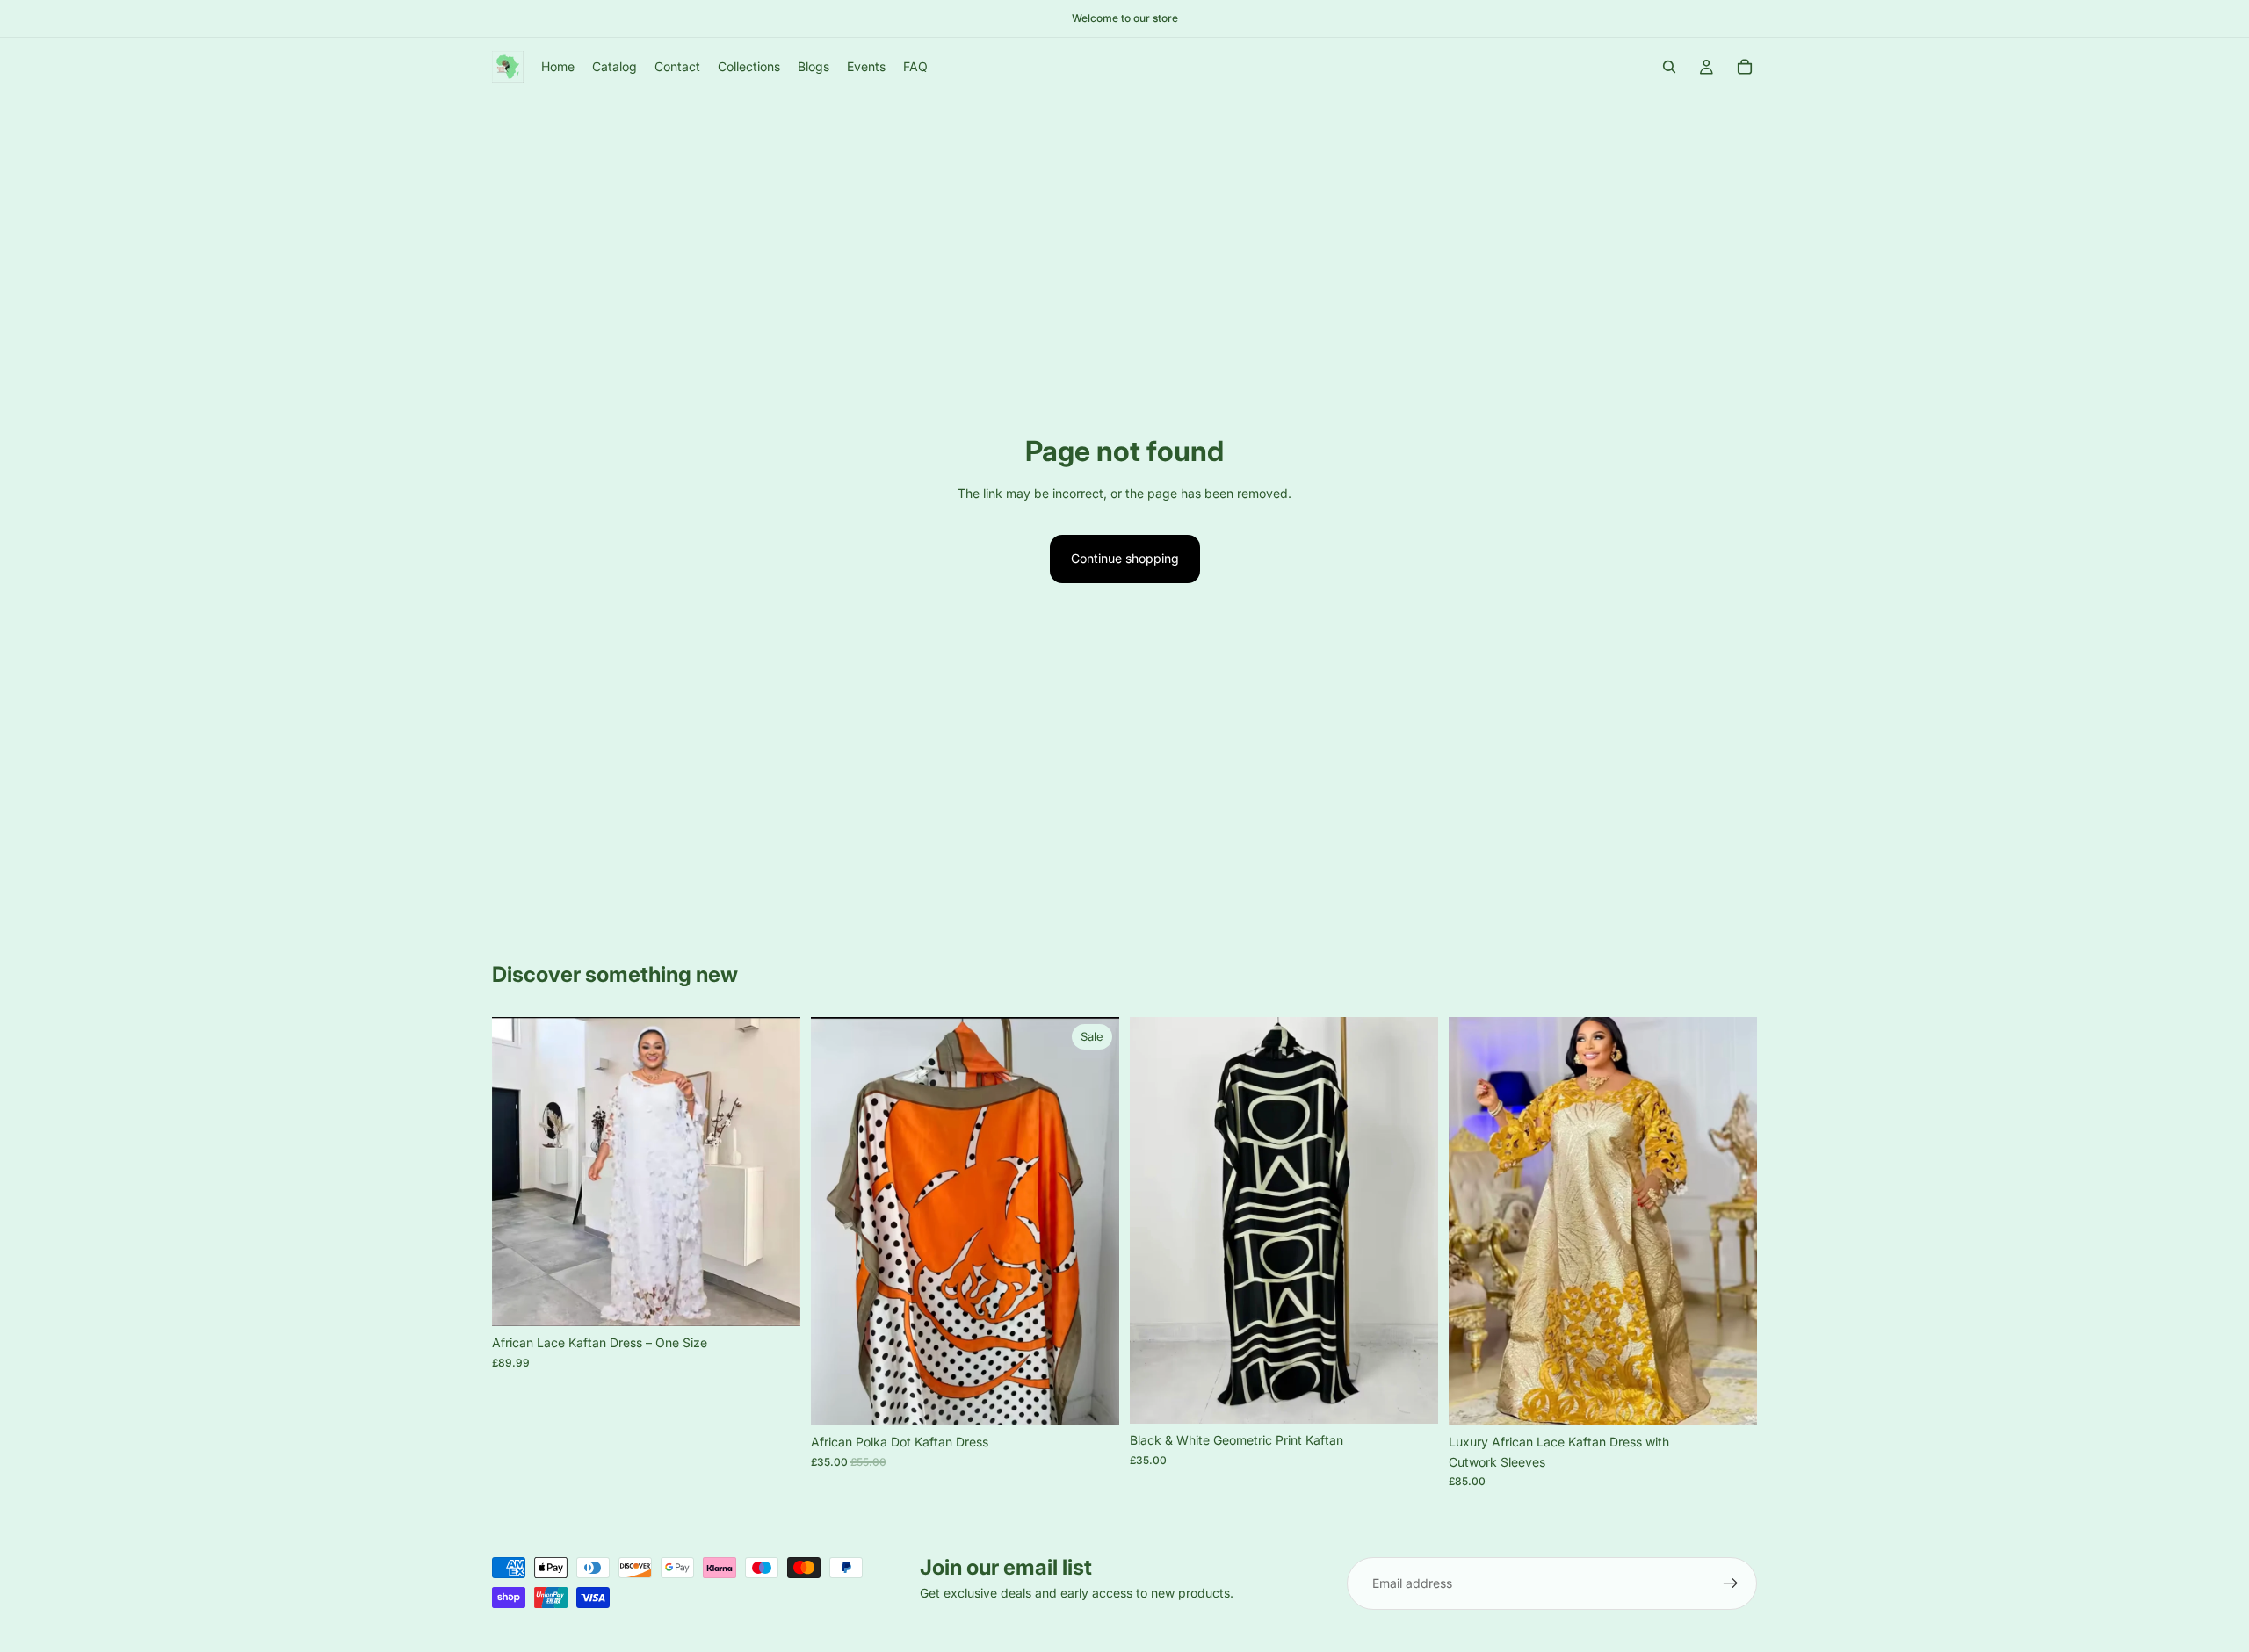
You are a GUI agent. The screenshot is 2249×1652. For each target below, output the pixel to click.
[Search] (1669, 67)
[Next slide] (774, 1172)
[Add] (1092, 1399)
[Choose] (773, 1300)
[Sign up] (1731, 1583)
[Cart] (1745, 67)
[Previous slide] (518, 1172)
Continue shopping (1125, 558)
